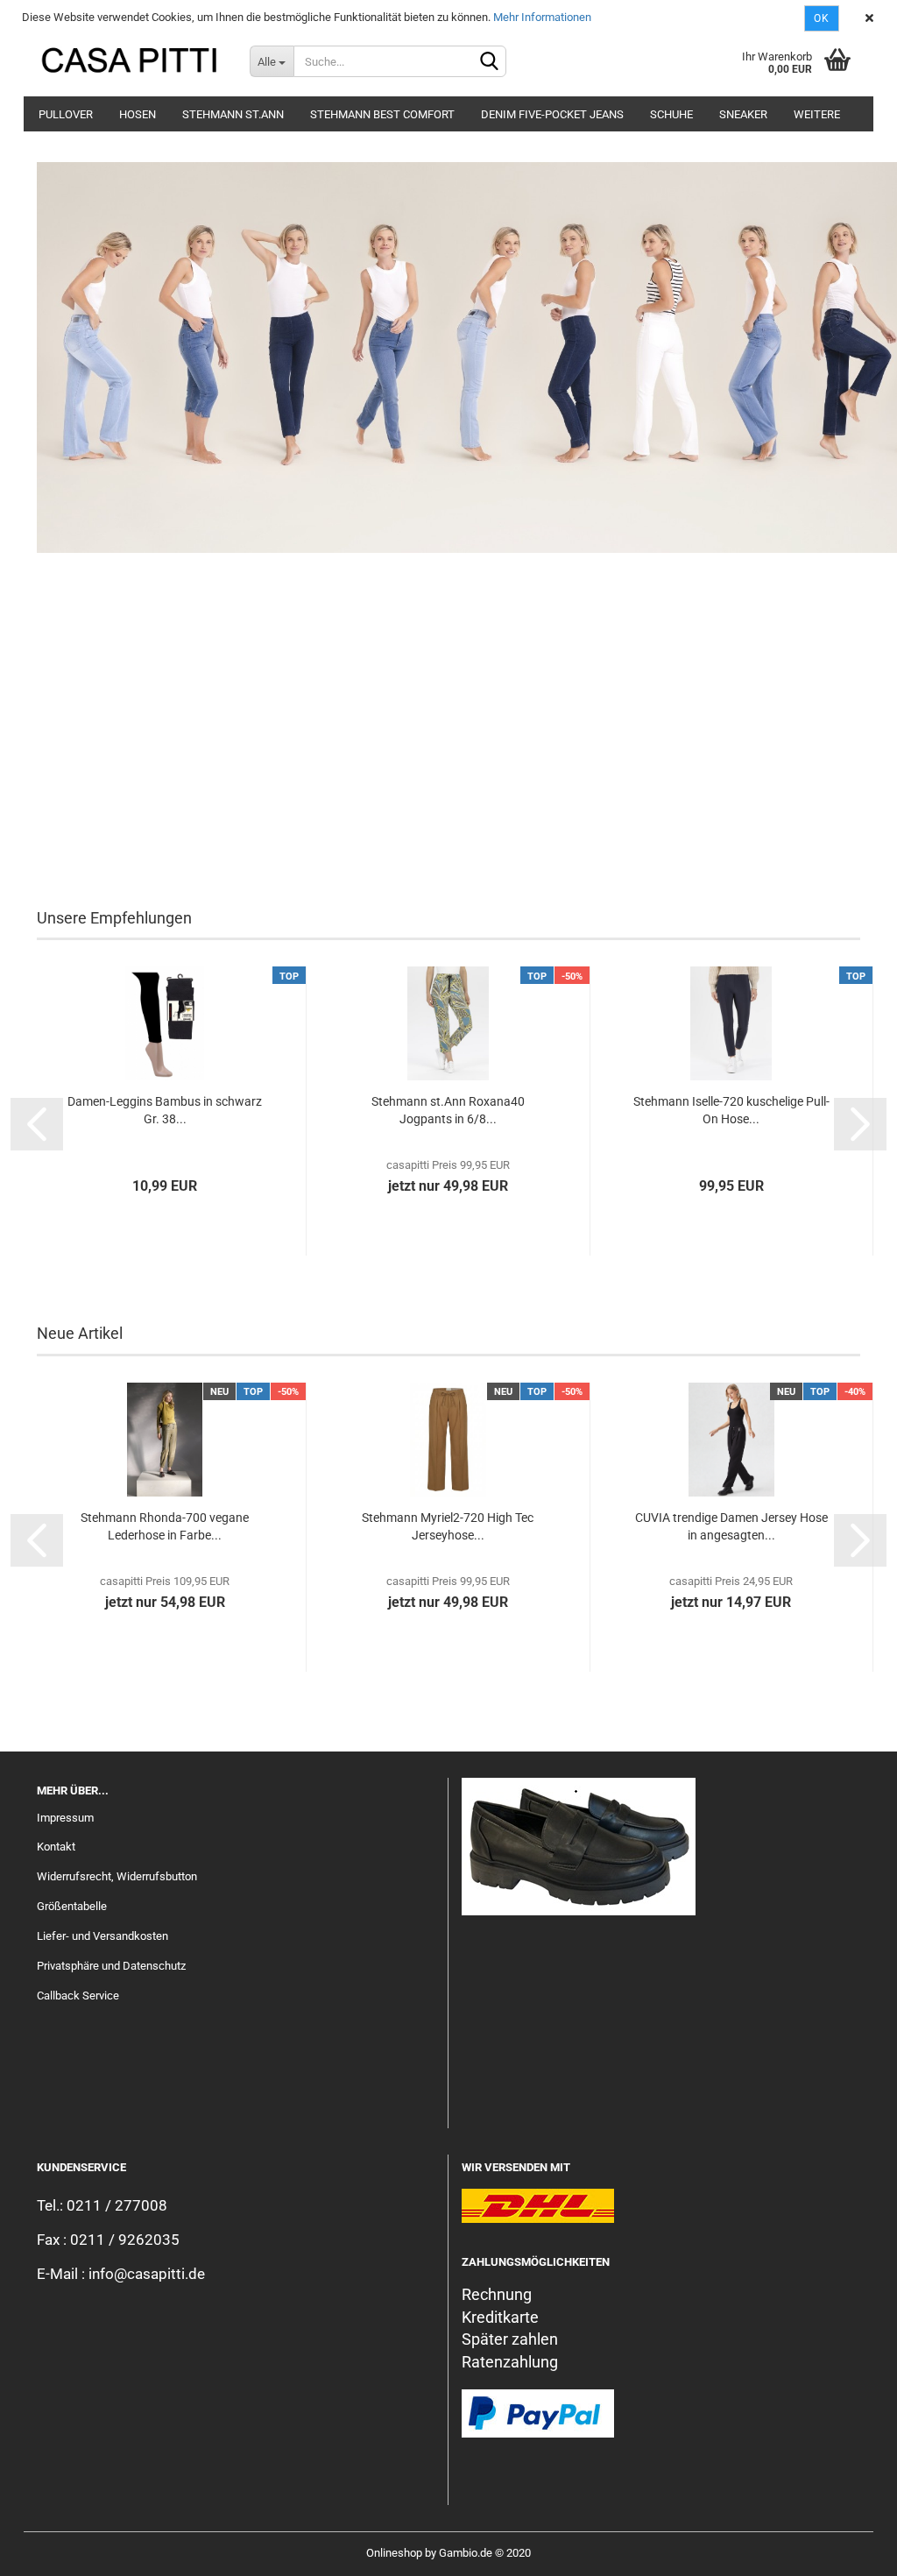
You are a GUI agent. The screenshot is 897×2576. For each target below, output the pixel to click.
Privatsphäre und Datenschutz (111, 1966)
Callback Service (78, 1996)
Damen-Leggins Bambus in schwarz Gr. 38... (165, 1110)
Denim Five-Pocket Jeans (552, 114)
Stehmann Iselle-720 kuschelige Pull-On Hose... (731, 1110)
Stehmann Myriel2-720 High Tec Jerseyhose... (448, 1526)
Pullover (66, 114)
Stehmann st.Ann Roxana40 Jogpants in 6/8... (448, 1110)
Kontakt (56, 1847)
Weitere (817, 114)
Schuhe (671, 114)
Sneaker (743, 114)
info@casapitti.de (147, 2274)
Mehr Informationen (542, 17)
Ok (822, 18)
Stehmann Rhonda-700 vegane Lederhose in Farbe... (165, 1526)
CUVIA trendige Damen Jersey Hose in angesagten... (731, 1526)
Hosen (138, 114)
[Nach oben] (849, 2550)
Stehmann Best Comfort (382, 114)
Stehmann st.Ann (233, 114)
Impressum (65, 1818)
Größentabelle (72, 1906)
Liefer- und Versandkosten (102, 1936)
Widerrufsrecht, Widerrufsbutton (117, 1876)
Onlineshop (394, 2553)
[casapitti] (130, 61)
